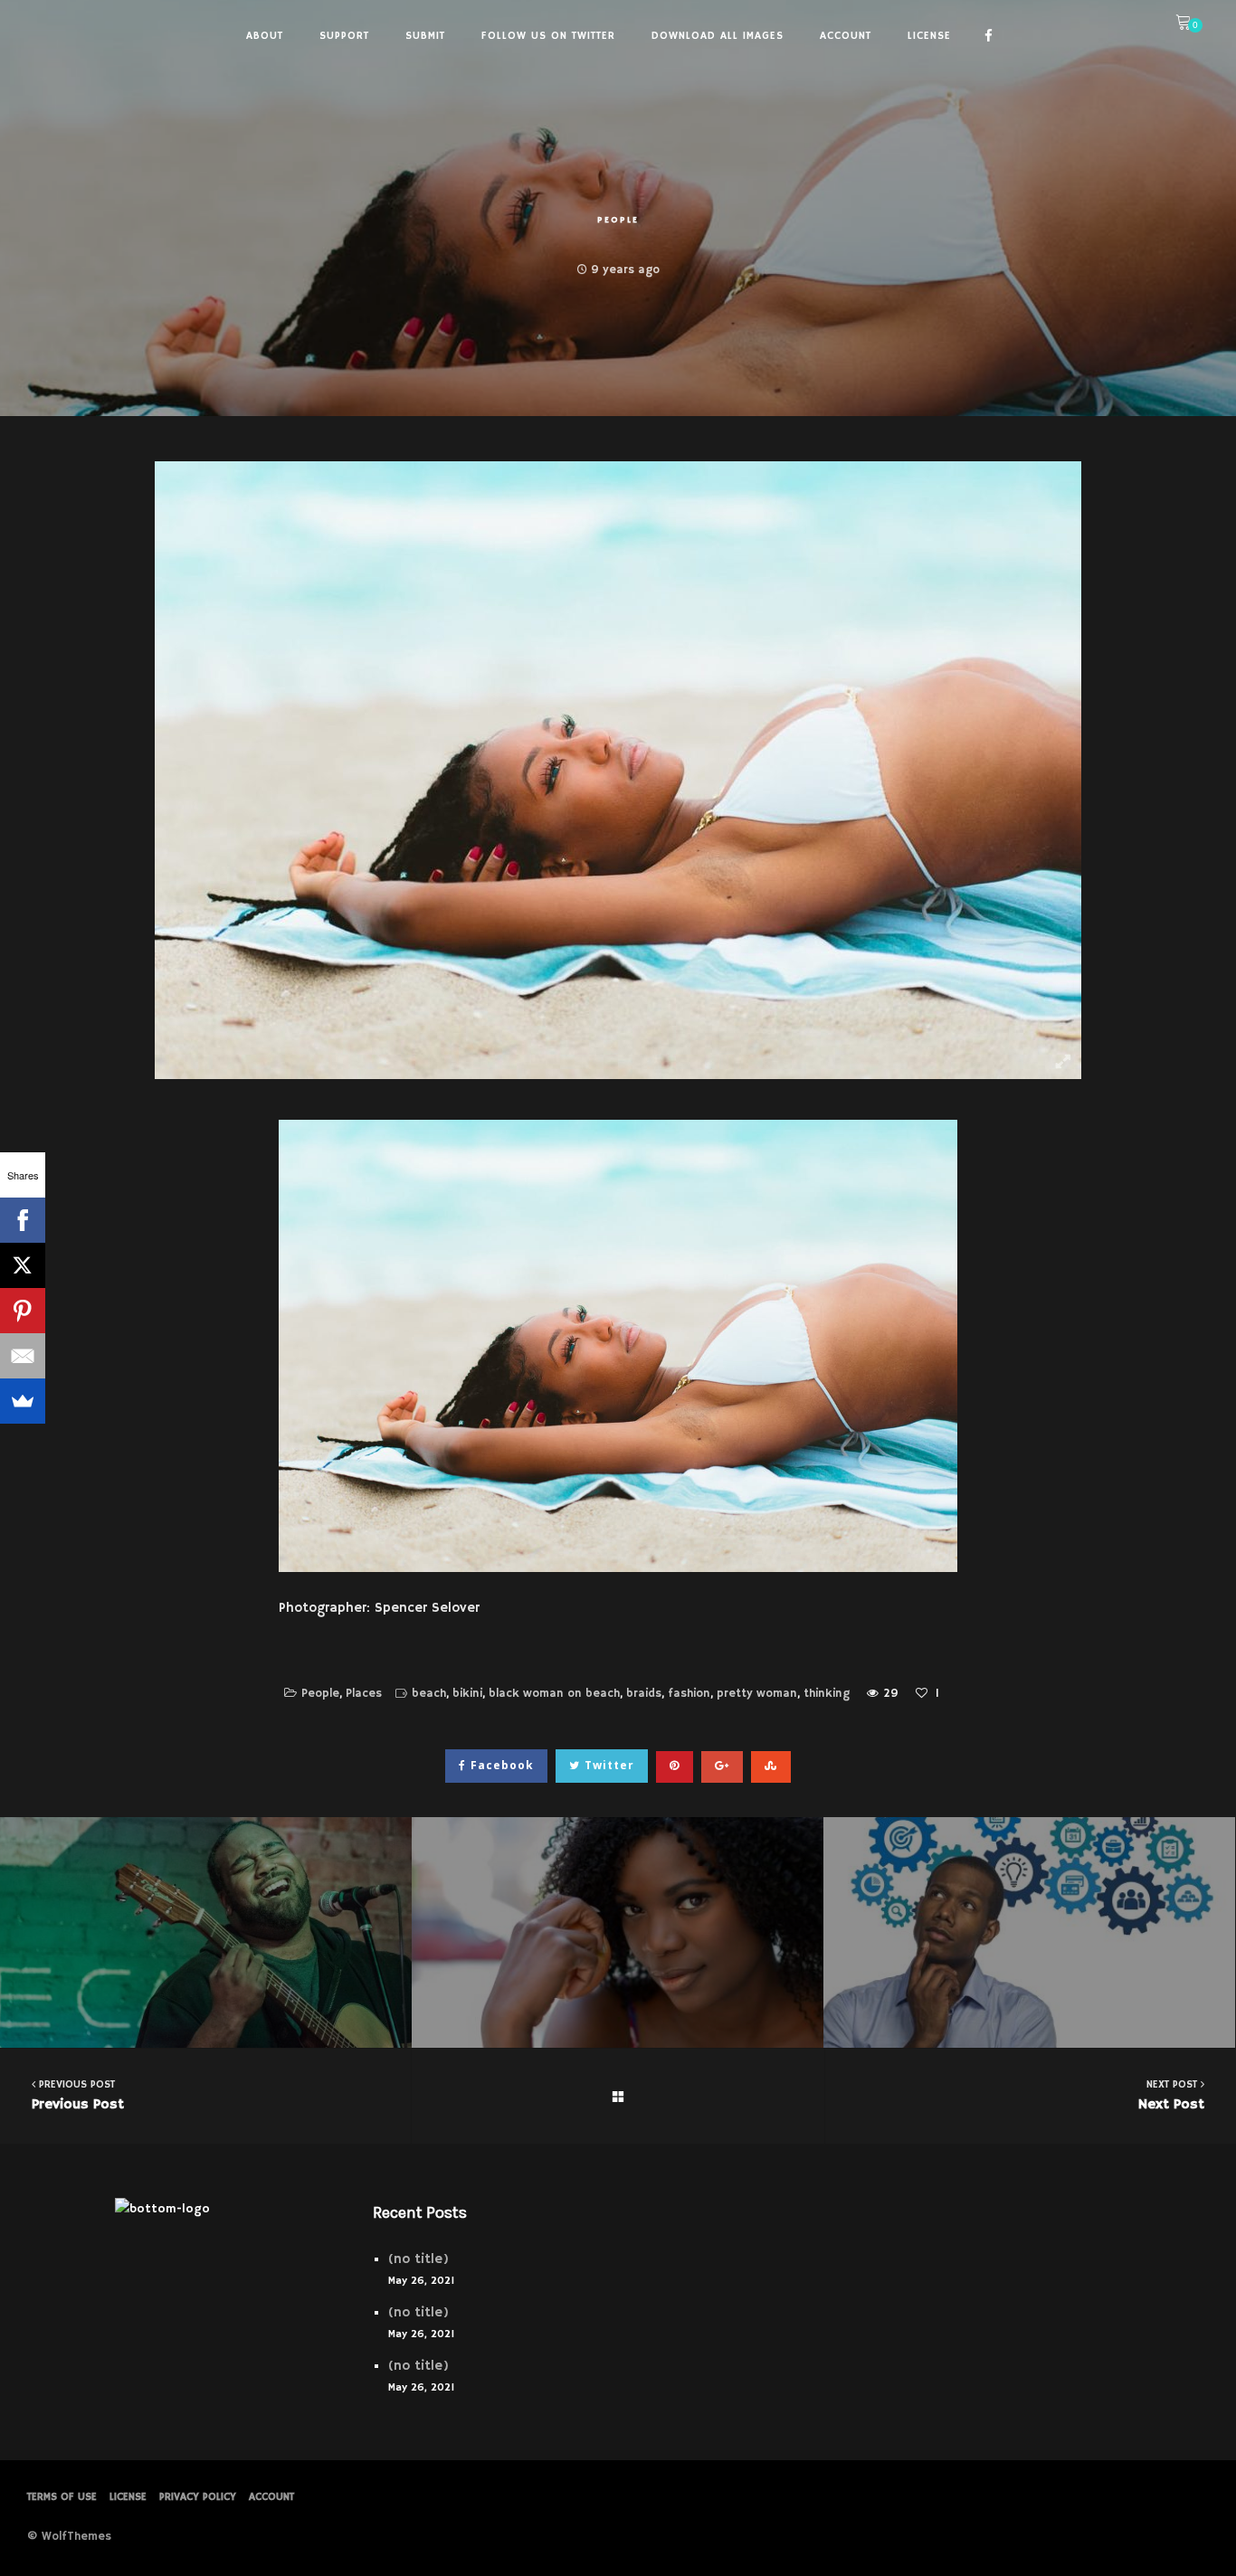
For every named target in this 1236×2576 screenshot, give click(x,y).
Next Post (1171, 2095)
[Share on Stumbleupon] (771, 1767)
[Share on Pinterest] (675, 1767)
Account (271, 2497)
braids (644, 1694)
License (128, 2497)
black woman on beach (554, 1694)
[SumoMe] (23, 1401)
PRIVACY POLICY (198, 2497)
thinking (827, 1694)
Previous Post (78, 2095)
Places (364, 1694)
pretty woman (757, 1694)
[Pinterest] (23, 1311)
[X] (23, 1265)
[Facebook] (23, 1220)
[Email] (23, 1356)
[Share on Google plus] (722, 1767)
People (618, 220)
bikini (467, 1694)
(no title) (418, 2259)
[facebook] (989, 36)
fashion (689, 1694)
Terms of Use (62, 2497)
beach (429, 1694)
